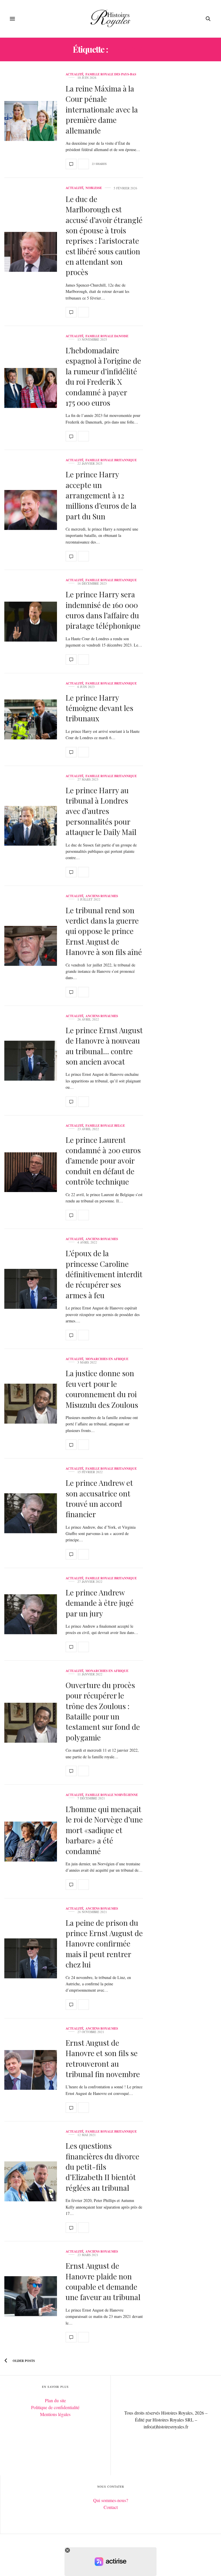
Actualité (75, 74)
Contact (111, 2507)
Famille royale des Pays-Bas (111, 74)
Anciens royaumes (102, 896)
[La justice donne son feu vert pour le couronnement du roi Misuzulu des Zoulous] (31, 1404)
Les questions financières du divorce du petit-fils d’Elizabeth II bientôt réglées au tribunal (102, 2167)
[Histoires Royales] (111, 19)
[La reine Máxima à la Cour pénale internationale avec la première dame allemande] (31, 121)
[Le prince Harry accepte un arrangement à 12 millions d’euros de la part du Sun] (31, 510)
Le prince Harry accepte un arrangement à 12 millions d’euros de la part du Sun (101, 495)
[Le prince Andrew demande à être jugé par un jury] (31, 1614)
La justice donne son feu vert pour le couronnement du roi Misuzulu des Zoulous (102, 1389)
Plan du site (55, 2400)
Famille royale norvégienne (112, 1795)
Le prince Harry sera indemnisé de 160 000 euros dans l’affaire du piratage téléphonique (103, 610)
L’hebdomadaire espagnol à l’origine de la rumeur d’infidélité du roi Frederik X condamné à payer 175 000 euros (103, 376)
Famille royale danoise (107, 336)
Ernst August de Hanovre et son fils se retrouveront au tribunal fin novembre (103, 2058)
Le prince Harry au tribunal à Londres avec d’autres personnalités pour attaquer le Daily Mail (101, 811)
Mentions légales (55, 2414)
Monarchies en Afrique (107, 1359)
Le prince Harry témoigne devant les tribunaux (99, 708)
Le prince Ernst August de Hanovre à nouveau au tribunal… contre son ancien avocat (104, 1046)
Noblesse (94, 188)
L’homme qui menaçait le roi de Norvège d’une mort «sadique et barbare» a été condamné (104, 1830)
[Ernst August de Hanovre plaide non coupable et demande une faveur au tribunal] (31, 2296)
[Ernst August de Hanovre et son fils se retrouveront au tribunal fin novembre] (31, 2070)
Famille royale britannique (111, 460)
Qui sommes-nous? (111, 2500)
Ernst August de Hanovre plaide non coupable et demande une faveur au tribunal (103, 2281)
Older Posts (23, 2361)
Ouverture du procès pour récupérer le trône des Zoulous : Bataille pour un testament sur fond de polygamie (103, 1711)
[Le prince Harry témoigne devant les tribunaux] (31, 719)
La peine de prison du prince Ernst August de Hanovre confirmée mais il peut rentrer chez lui (104, 1944)
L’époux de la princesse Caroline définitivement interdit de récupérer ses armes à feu (104, 1274)
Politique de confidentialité (55, 2407)
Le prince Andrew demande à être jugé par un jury (100, 1603)
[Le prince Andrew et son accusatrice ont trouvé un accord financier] (31, 1513)
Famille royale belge (105, 1126)
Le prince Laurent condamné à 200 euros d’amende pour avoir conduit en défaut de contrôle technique (103, 1161)
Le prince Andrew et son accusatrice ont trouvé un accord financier (99, 1498)
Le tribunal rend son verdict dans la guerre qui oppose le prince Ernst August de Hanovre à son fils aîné (104, 931)
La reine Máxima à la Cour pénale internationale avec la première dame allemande (102, 109)
